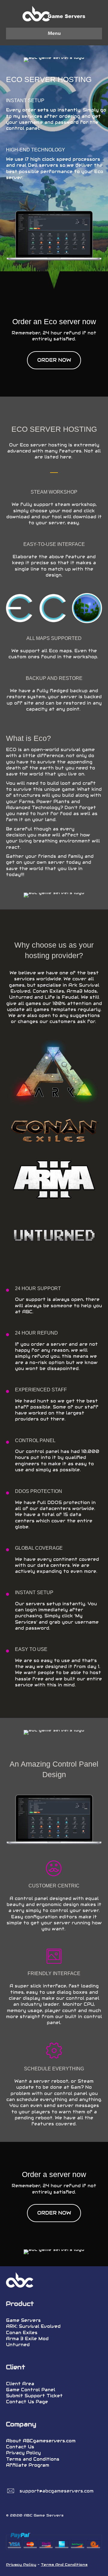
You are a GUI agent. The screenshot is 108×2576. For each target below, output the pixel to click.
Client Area (20, 2384)
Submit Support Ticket (34, 2396)
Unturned (18, 2345)
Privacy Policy (23, 2453)
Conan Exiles (22, 2333)
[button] (54, 360)
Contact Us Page (27, 2402)
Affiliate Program (28, 2465)
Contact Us (20, 2447)
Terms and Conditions (33, 2459)
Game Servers (23, 2320)
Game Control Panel (31, 2390)
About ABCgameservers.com (41, 2441)
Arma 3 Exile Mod (27, 2339)
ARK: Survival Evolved (33, 2326)
